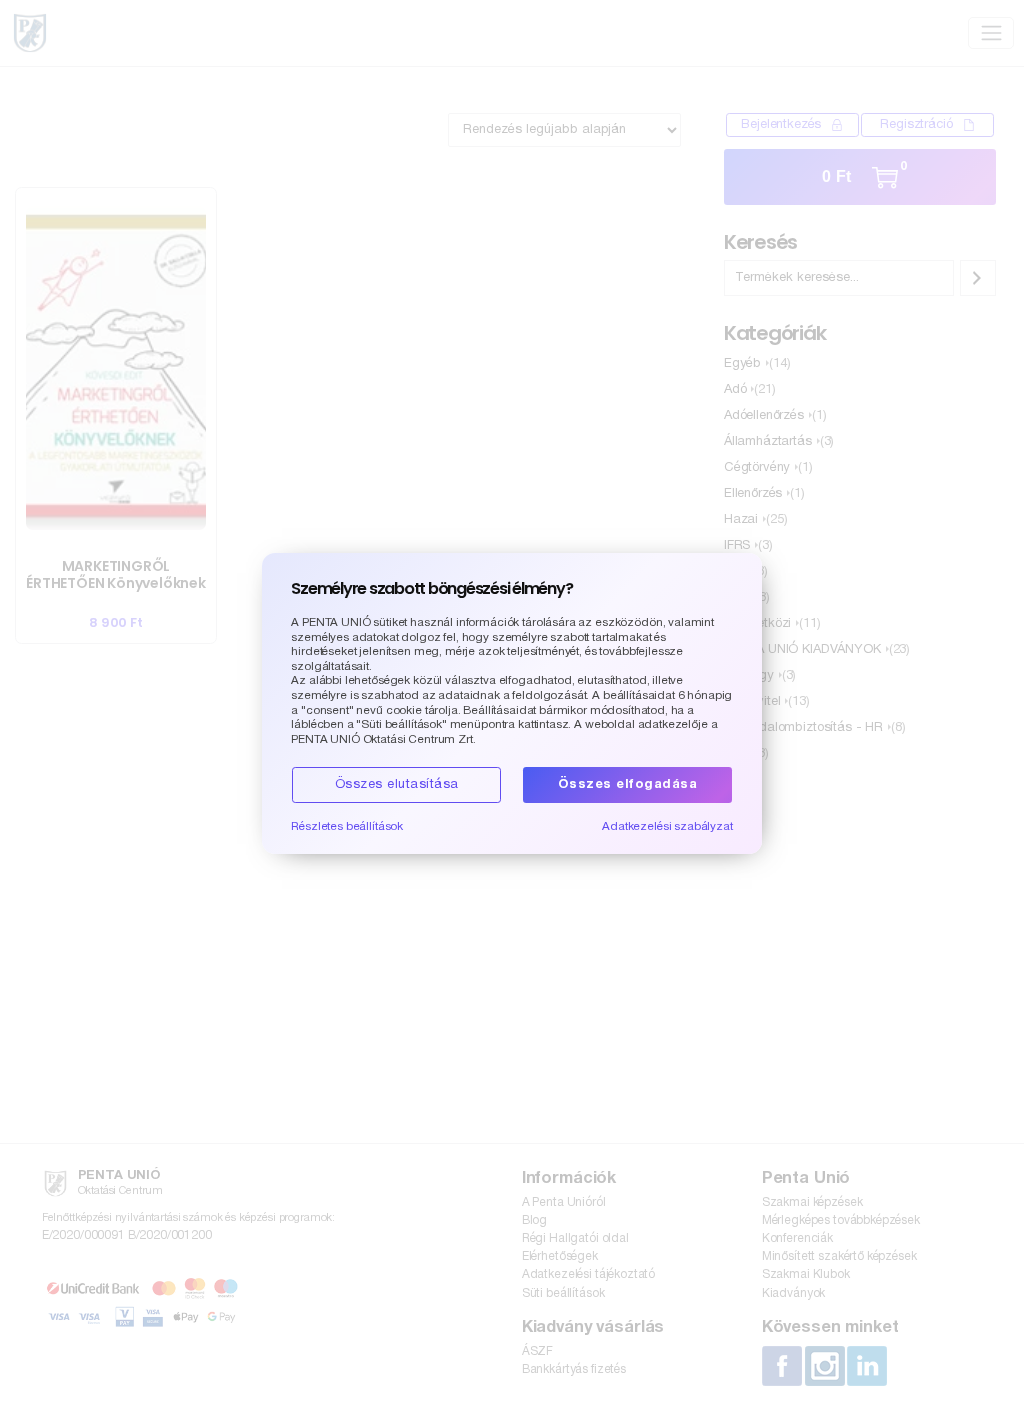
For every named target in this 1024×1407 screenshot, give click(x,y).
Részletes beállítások (347, 827)
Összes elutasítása (397, 785)
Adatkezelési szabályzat (667, 827)
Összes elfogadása (628, 785)
